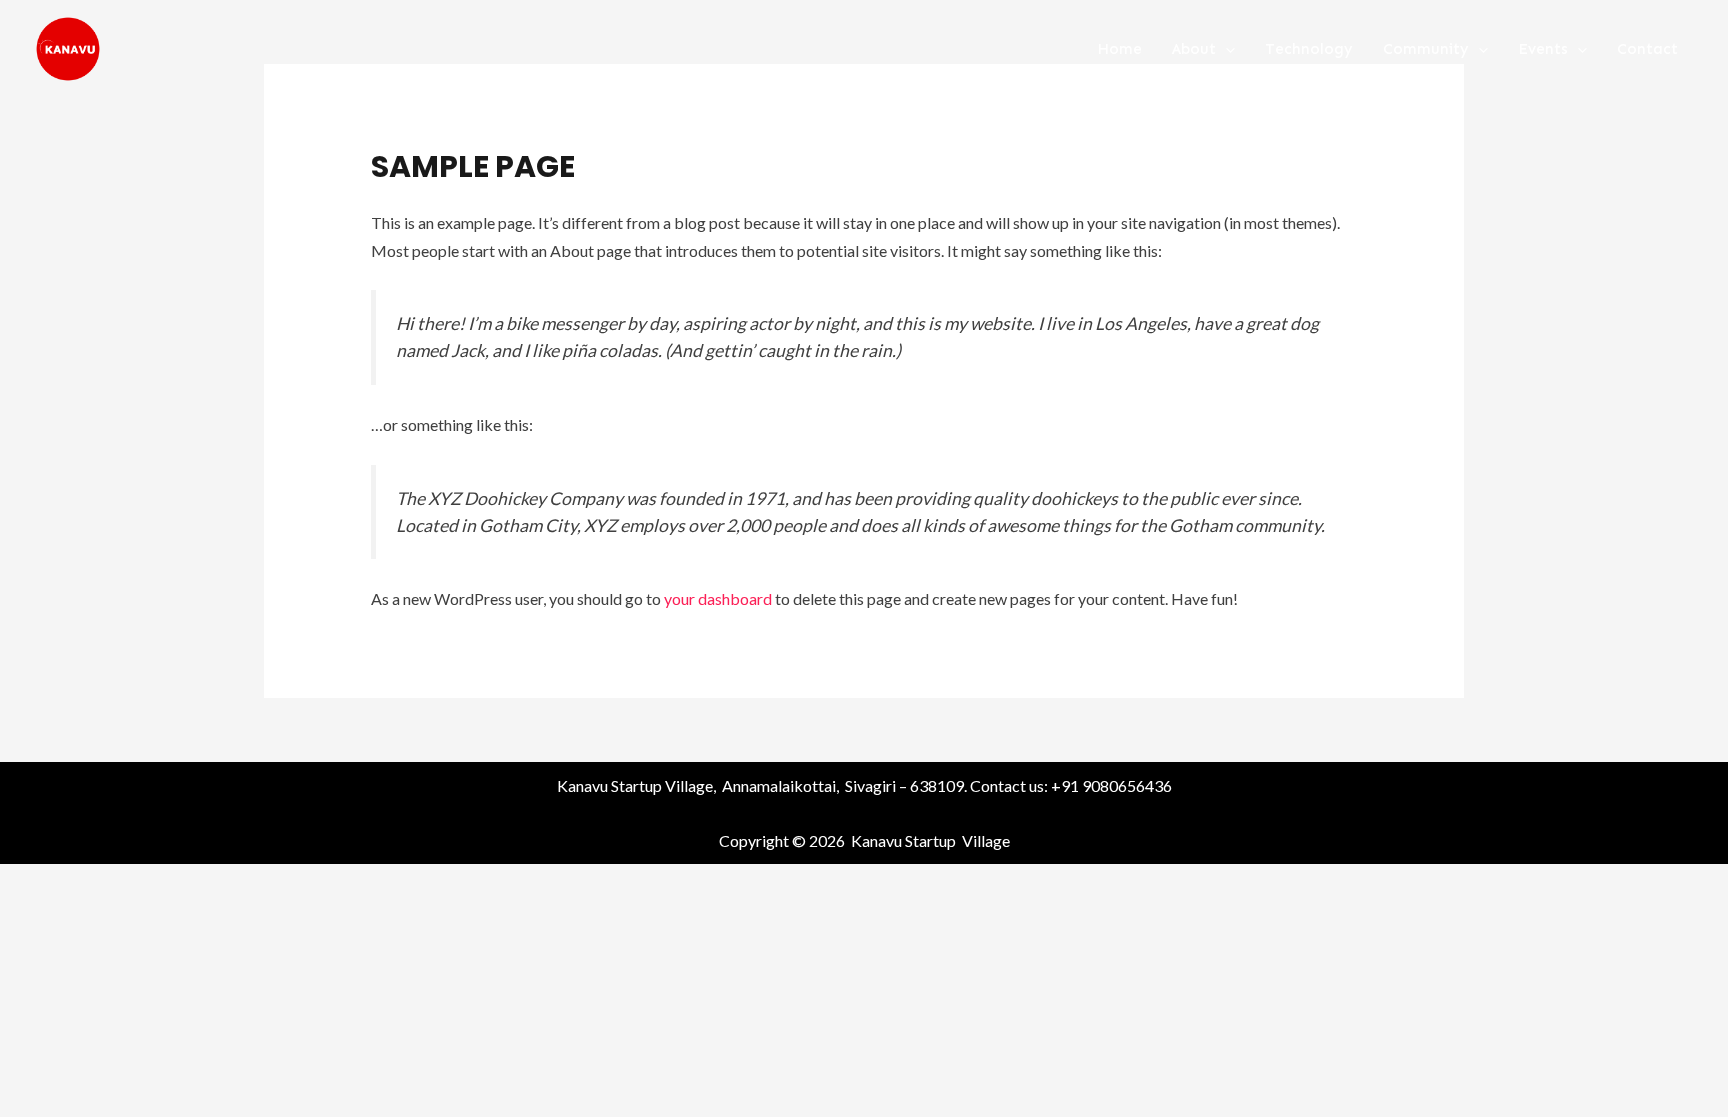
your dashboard (718, 598)
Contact (1647, 49)
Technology (1309, 49)
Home (1119, 49)
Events (1543, 49)
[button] (1225, 49)
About (1194, 49)
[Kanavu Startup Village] (68, 46)
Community (1426, 49)
